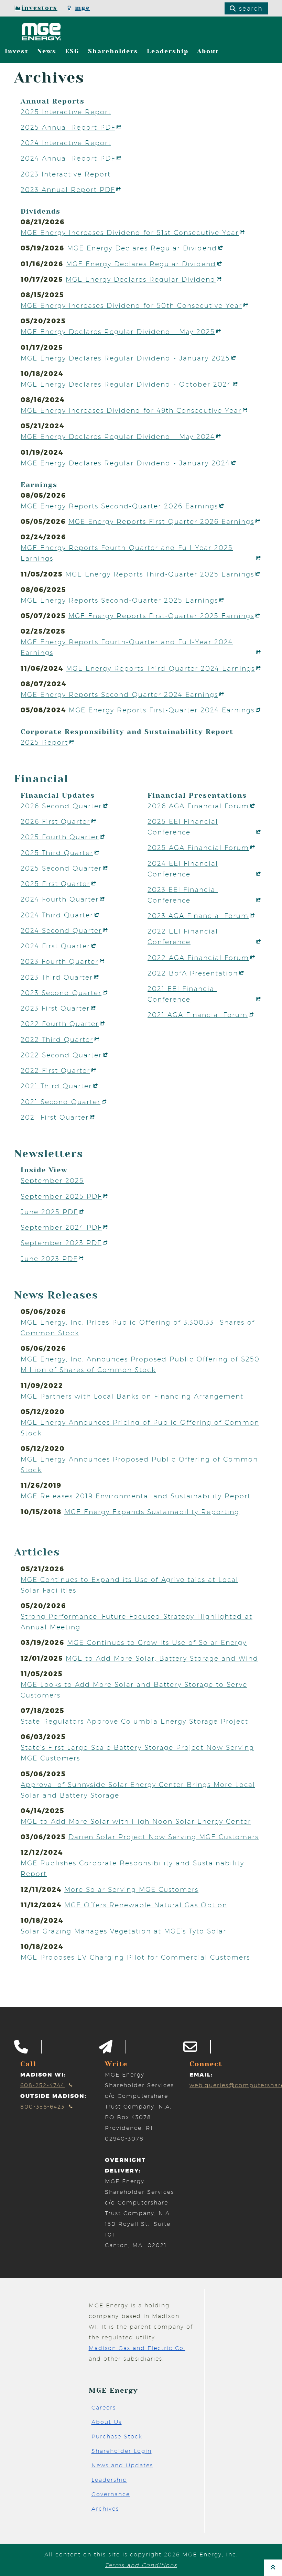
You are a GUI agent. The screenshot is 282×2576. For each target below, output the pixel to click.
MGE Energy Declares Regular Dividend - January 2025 (125, 358)
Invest (17, 51)
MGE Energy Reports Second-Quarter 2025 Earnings (119, 600)
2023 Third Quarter (57, 977)
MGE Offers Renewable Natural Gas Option (146, 1905)
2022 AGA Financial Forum (198, 958)
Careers (104, 2408)
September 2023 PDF (61, 1243)
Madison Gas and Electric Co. (137, 2348)
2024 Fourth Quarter (60, 899)
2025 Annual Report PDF (68, 127)
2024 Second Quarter (61, 930)
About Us (107, 2422)
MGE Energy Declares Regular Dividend (142, 248)
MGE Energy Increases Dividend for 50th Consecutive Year (131, 305)
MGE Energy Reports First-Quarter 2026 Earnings (161, 521)
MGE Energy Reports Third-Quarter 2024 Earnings (160, 668)
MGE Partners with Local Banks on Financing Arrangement (132, 1396)
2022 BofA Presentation (193, 973)
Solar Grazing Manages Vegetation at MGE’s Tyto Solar (123, 1931)
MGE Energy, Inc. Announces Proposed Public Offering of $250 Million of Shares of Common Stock (140, 1364)
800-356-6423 (42, 2107)
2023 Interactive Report (66, 174)
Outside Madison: (53, 2096)
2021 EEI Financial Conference (182, 994)
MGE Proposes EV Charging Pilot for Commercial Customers (135, 1957)
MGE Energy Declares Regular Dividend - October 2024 (126, 384)
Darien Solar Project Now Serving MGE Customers (164, 1837)
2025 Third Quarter (57, 853)
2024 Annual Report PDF (68, 158)
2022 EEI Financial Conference (183, 936)
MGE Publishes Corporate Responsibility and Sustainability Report (132, 1868)
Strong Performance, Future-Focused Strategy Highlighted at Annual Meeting (137, 1622)
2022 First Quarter (55, 1070)
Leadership (168, 51)
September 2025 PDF (61, 1196)
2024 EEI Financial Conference (183, 869)
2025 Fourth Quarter (60, 837)
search (250, 8)
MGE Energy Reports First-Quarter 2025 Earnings (161, 616)
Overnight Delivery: (125, 2165)
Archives (105, 2509)
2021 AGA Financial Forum (198, 1015)
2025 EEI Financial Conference (183, 827)
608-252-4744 (42, 2085)
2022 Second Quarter (61, 1055)
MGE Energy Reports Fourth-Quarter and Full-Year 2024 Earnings (127, 647)
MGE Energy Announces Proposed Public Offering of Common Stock (139, 1464)
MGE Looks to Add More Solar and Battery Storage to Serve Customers (134, 1690)
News (47, 51)
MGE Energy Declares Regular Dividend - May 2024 (118, 436)
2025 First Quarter (55, 884)
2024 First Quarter (55, 946)
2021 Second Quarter (61, 1102)
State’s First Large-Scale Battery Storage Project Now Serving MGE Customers (137, 1753)
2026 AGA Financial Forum (198, 806)
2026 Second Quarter (61, 806)
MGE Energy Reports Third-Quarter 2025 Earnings (160, 574)
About (208, 51)
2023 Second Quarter (61, 993)
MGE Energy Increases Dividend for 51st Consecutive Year (130, 233)
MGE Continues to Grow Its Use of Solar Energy (157, 1642)
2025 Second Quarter (61, 868)
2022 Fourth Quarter (60, 1024)
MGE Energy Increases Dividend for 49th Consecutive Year (131, 410)
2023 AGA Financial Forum (198, 916)
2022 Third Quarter (57, 1039)
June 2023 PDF (49, 1259)
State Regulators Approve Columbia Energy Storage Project (134, 1721)
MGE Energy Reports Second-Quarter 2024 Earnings (119, 694)
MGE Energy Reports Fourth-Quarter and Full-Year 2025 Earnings (127, 553)
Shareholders (113, 51)
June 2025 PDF (49, 1212)
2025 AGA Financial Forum (198, 848)
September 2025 (52, 1181)
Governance (111, 2494)
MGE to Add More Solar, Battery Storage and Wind (162, 1658)
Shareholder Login (122, 2451)
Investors (40, 8)
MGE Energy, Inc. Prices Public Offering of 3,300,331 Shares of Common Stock (138, 1328)
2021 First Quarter (55, 1117)
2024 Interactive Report (66, 143)
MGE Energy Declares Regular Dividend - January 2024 (125, 463)
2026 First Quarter (55, 821)
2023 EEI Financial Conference (183, 895)
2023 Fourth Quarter (59, 961)
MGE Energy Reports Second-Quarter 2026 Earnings (119, 506)
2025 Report (44, 742)
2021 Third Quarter (56, 1086)
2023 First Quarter (55, 1008)
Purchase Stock (117, 2437)
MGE (83, 8)
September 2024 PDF (61, 1227)
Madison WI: (43, 2075)
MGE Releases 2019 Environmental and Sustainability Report (136, 1496)
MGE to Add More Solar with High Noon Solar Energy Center (136, 1821)
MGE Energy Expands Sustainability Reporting (152, 1512)
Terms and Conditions (141, 2565)
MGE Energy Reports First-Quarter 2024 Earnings (162, 710)
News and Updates (122, 2465)
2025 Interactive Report (66, 112)
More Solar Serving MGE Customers (131, 1889)
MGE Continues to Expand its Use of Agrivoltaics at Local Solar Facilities (129, 1585)
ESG (72, 51)
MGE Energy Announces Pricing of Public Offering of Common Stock (140, 1428)
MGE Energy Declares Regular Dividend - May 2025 (118, 332)
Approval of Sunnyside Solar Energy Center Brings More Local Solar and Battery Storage (138, 1790)
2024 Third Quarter (57, 915)
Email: (201, 2075)
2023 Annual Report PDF (68, 190)
